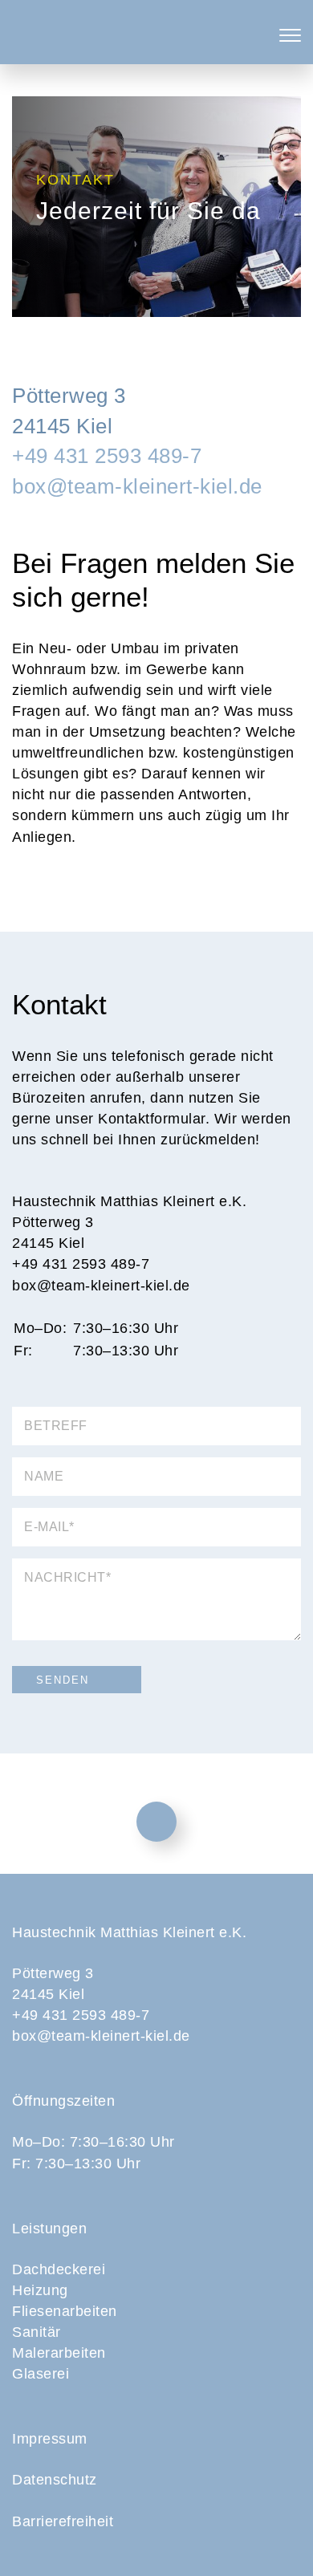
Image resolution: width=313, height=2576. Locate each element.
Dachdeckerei (59, 2269)
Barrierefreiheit (63, 2521)
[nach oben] (156, 1822)
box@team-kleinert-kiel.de (137, 486)
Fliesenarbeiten (65, 2311)
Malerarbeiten (59, 2353)
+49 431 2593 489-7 (107, 456)
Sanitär (37, 2332)
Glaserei (41, 2374)
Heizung (40, 2290)
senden (63, 1680)
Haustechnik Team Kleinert (156, 32)
